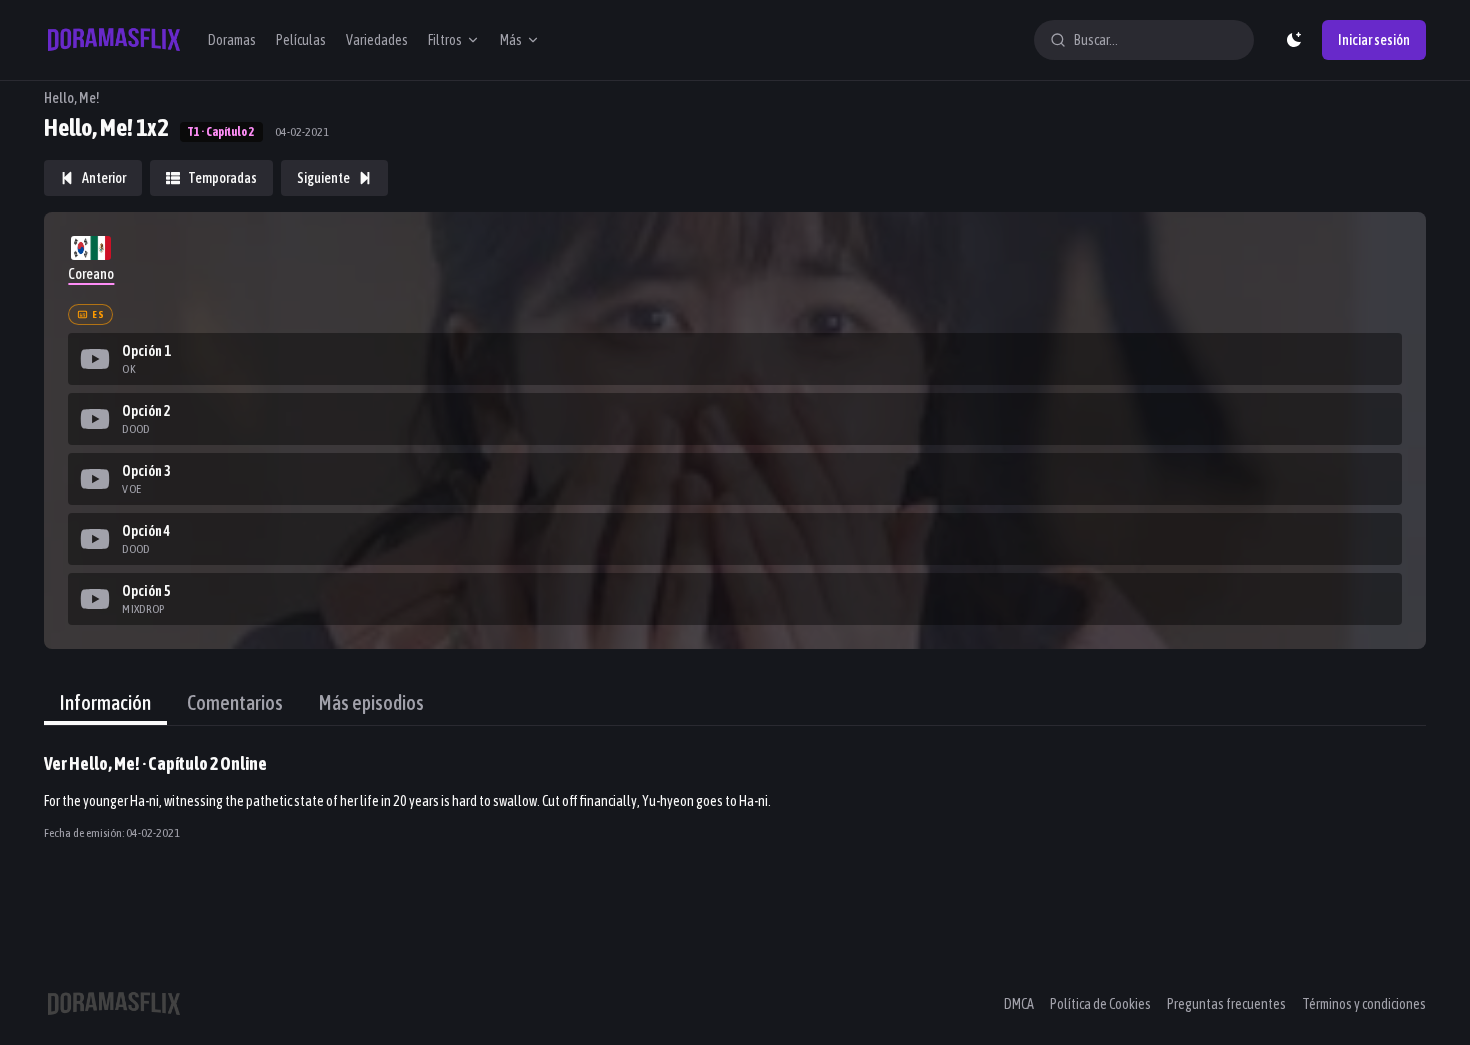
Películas (301, 40)
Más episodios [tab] (371, 702)
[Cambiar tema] (1294, 40)
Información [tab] (105, 702)
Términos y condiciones (1364, 1004)
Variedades (377, 40)
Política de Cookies (1100, 1004)
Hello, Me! (72, 98)
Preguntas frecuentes (1226, 1004)
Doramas (232, 40)
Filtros (445, 40)
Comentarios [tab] (235, 702)
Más (511, 40)
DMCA (1019, 1004)
